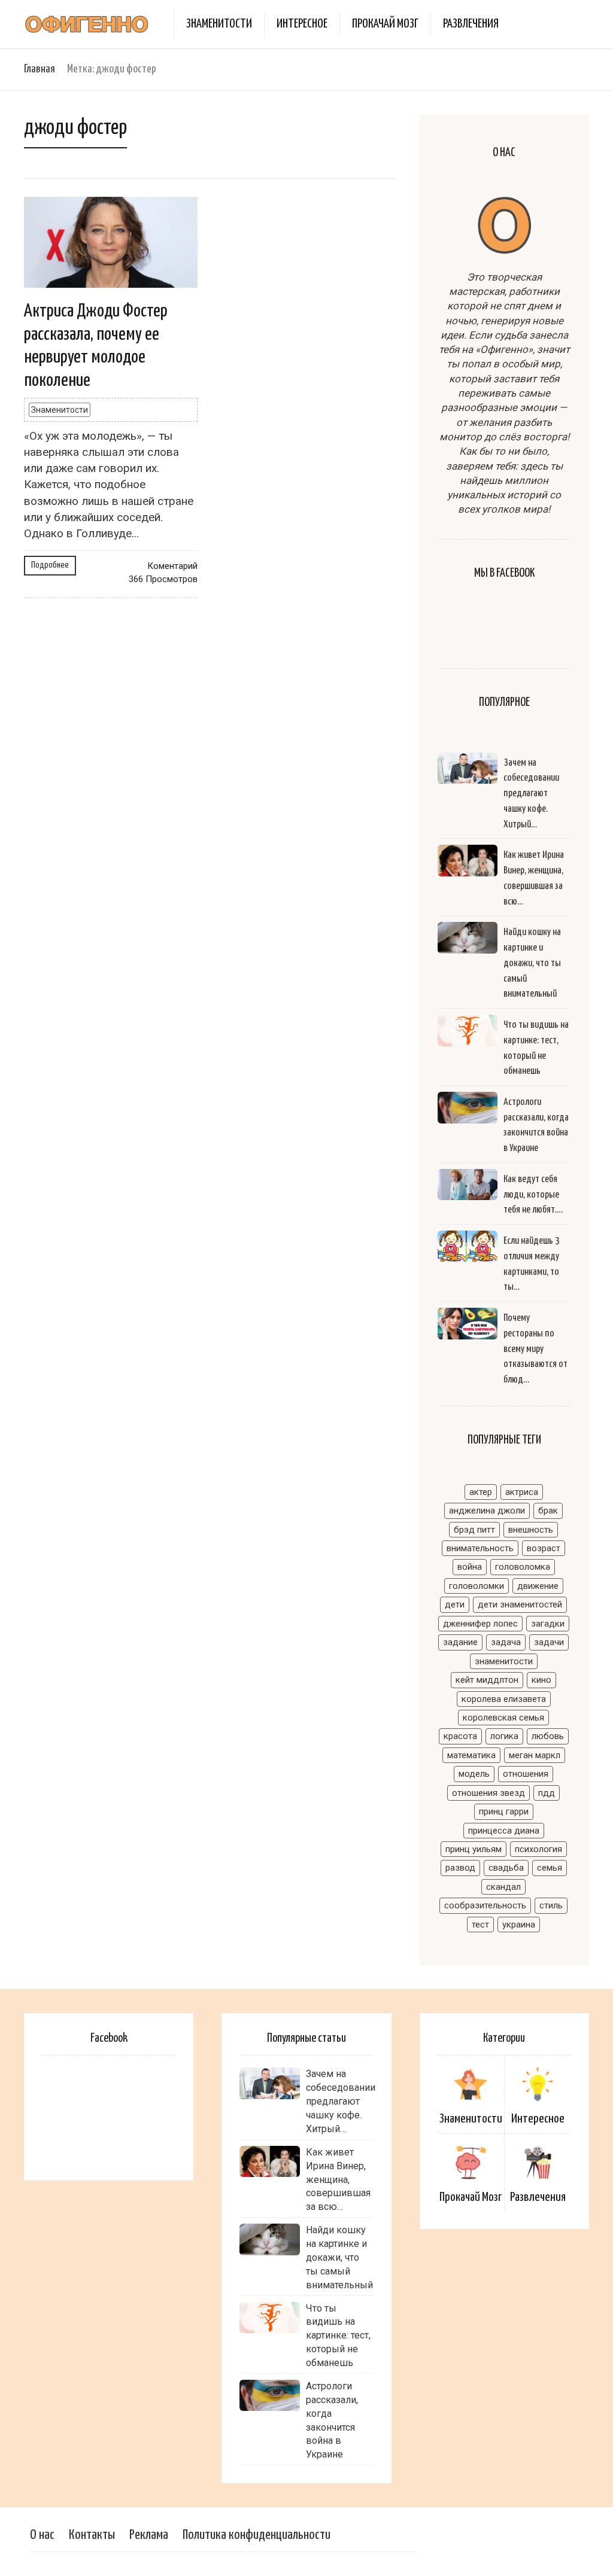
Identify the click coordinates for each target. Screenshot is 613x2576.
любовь (548, 1736)
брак (548, 1511)
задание (460, 1642)
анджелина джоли (487, 1511)
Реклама (149, 2535)
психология (538, 1849)
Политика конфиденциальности (257, 2535)
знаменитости (504, 1661)
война (470, 1567)
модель (474, 1774)
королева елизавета (504, 1699)
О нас (42, 2535)
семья (550, 1868)
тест (480, 1925)
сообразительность (485, 1905)
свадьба (506, 1868)
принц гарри (504, 1811)
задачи (549, 1642)
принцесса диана (504, 1831)
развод (460, 1868)
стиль (551, 1905)
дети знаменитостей (520, 1604)
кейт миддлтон (487, 1680)
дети (455, 1604)
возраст (544, 1548)
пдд (547, 1793)
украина (519, 1925)
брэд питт (474, 1530)
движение (538, 1586)
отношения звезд (488, 1793)
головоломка (523, 1567)
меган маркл (535, 1755)
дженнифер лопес (480, 1624)
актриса (522, 1492)
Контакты (92, 2535)
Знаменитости (219, 24)
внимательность (480, 1548)
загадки (548, 1624)
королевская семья (503, 1718)
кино (541, 1680)
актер (481, 1492)
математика (471, 1755)
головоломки (477, 1586)
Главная (40, 69)
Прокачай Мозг (385, 24)
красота (460, 1736)
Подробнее (50, 565)
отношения (526, 1774)
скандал (503, 1887)
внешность (531, 1530)
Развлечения (471, 24)
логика (504, 1736)
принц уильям (474, 1849)
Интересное (302, 24)
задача (506, 1642)
